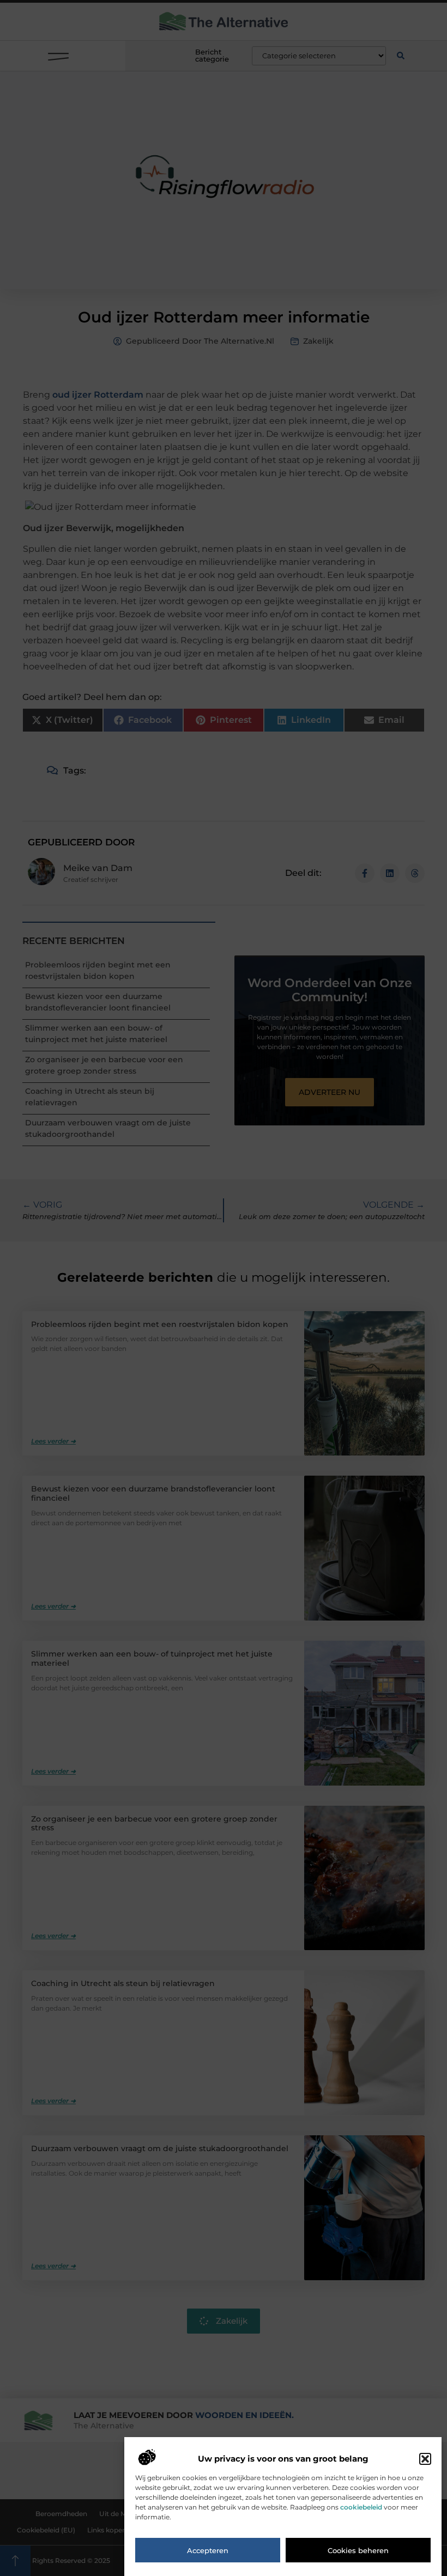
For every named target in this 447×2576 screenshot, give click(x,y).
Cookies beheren (358, 2550)
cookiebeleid (361, 2507)
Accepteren (208, 2550)
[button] (425, 2459)
